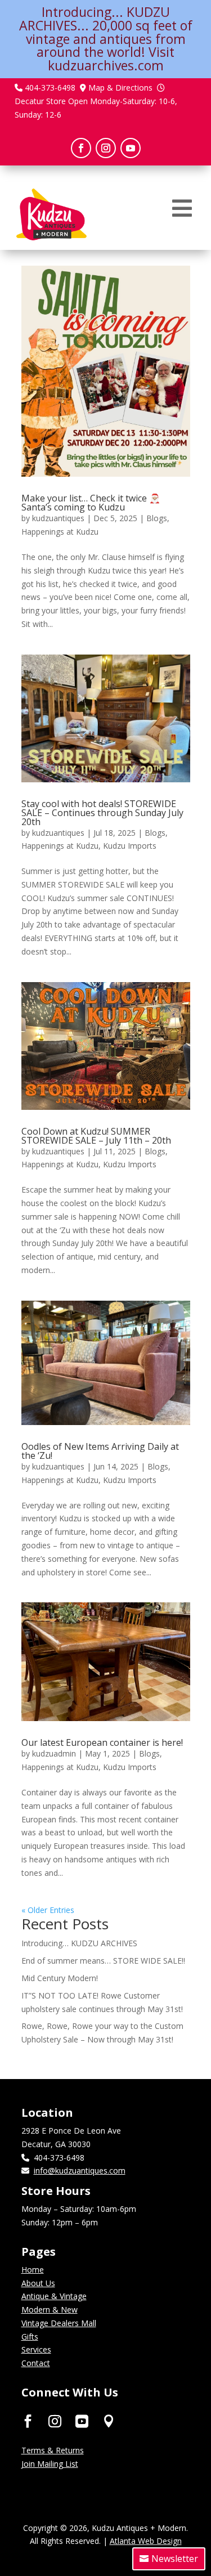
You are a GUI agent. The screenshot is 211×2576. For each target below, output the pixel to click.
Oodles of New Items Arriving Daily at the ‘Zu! (100, 1451)
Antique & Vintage (54, 2296)
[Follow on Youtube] (131, 148)
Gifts (30, 2337)
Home (33, 2270)
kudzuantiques (58, 518)
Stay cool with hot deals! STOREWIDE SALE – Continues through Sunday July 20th (102, 813)
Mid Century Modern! (60, 1978)
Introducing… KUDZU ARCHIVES (79, 1943)
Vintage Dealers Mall (59, 2323)
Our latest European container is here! (102, 1742)
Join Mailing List (50, 2464)
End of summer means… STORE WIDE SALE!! (103, 1961)
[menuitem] (182, 208)
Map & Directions (120, 88)
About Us (38, 2283)
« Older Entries (48, 1910)
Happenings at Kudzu (60, 532)
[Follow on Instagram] (106, 148)
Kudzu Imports (130, 846)
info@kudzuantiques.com (80, 2170)
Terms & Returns (53, 2450)
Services (36, 2349)
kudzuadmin (54, 1753)
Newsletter (175, 2559)
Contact (36, 2363)
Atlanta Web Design (146, 2541)
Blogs (157, 518)
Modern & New (50, 2310)
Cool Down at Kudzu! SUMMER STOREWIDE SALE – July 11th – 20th (96, 1136)
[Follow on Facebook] (81, 148)
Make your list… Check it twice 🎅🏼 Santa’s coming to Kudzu (91, 503)
